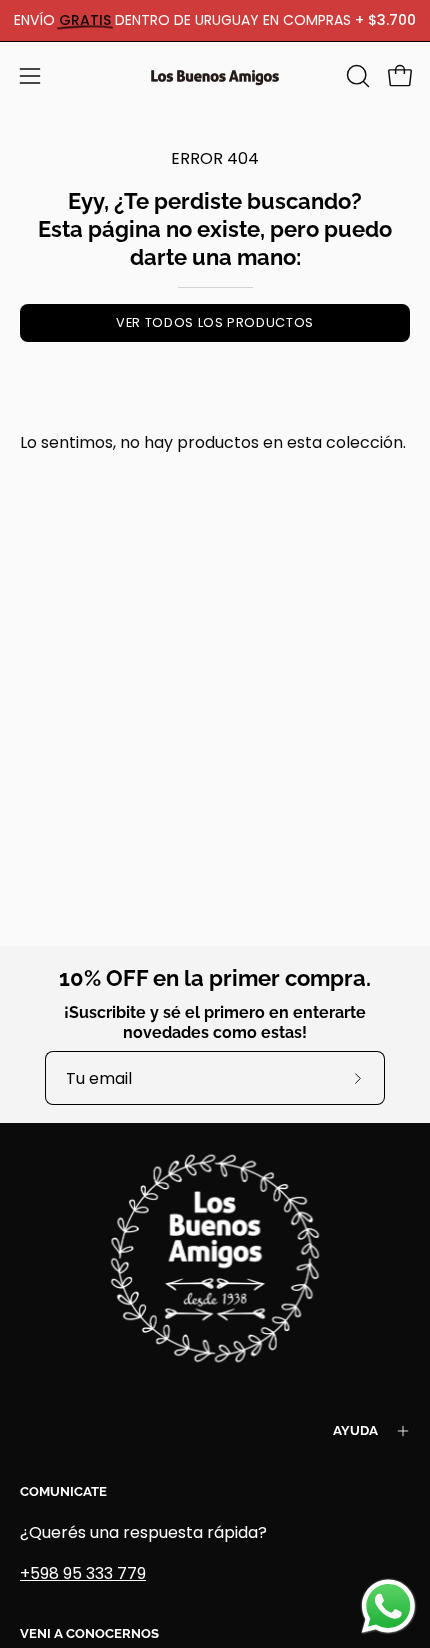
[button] (356, 76)
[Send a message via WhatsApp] (388, 1606)
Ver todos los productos (215, 322)
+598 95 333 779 (83, 1573)
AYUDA (355, 1430)
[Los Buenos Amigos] (215, 76)
